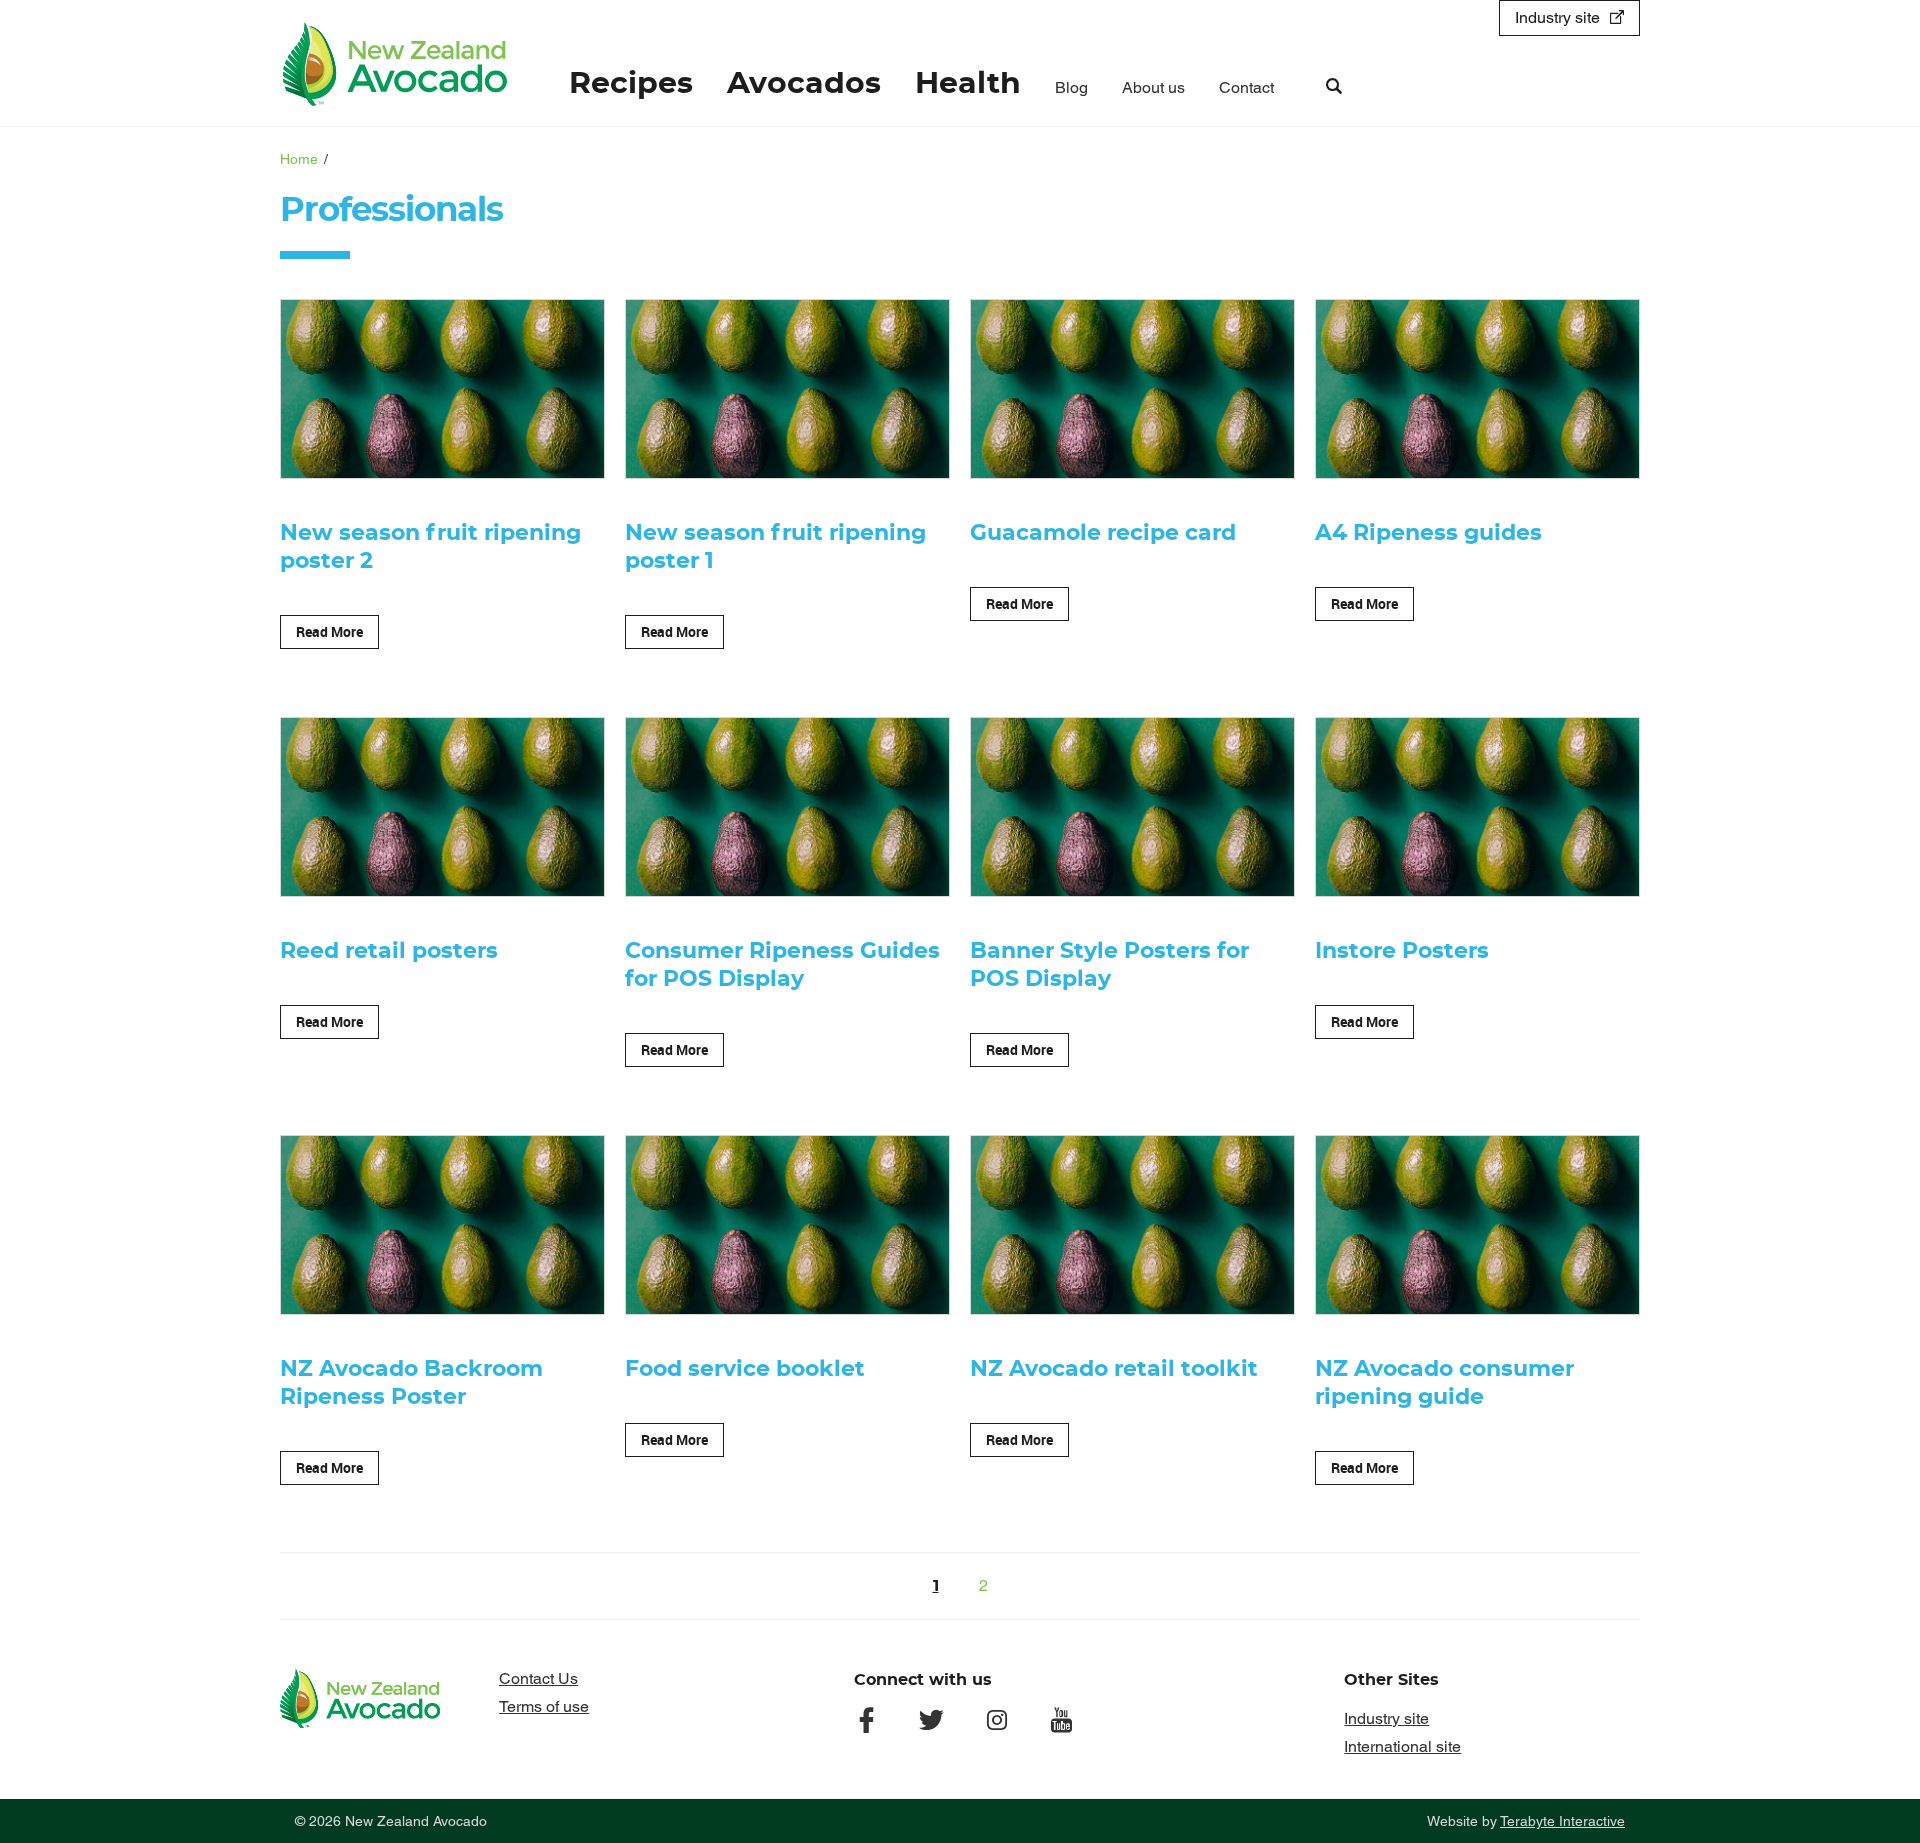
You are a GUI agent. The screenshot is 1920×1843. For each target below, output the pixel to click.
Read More (329, 631)
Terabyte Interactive (1562, 1821)
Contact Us (538, 1678)
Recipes (631, 84)
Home (299, 159)
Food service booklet (745, 1369)
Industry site (1557, 17)
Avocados (804, 84)
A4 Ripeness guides (1428, 533)
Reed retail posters (389, 951)
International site (1402, 1746)
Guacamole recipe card (1103, 533)
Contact (1246, 87)
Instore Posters (1402, 951)
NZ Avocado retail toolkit (1114, 1369)
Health (968, 84)
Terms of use (544, 1706)
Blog (1071, 87)
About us (1153, 87)
